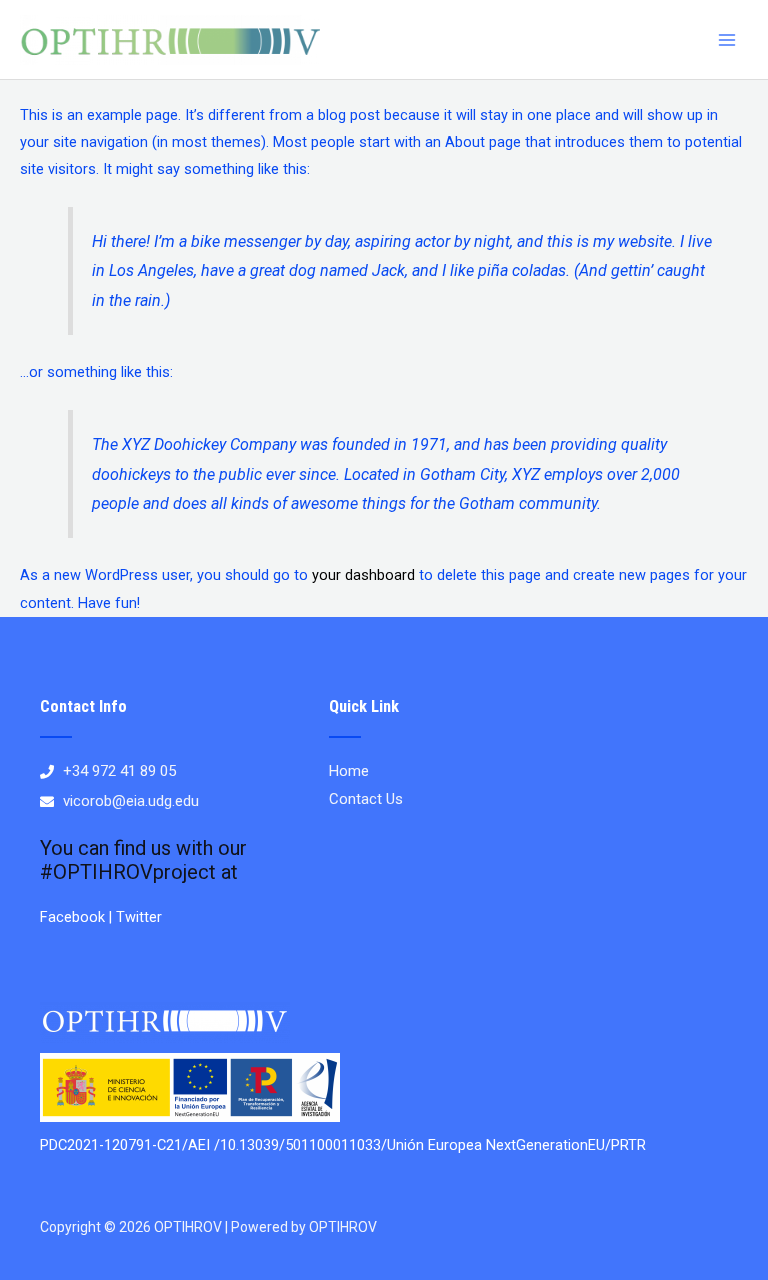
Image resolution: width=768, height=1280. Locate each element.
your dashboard (363, 575)
